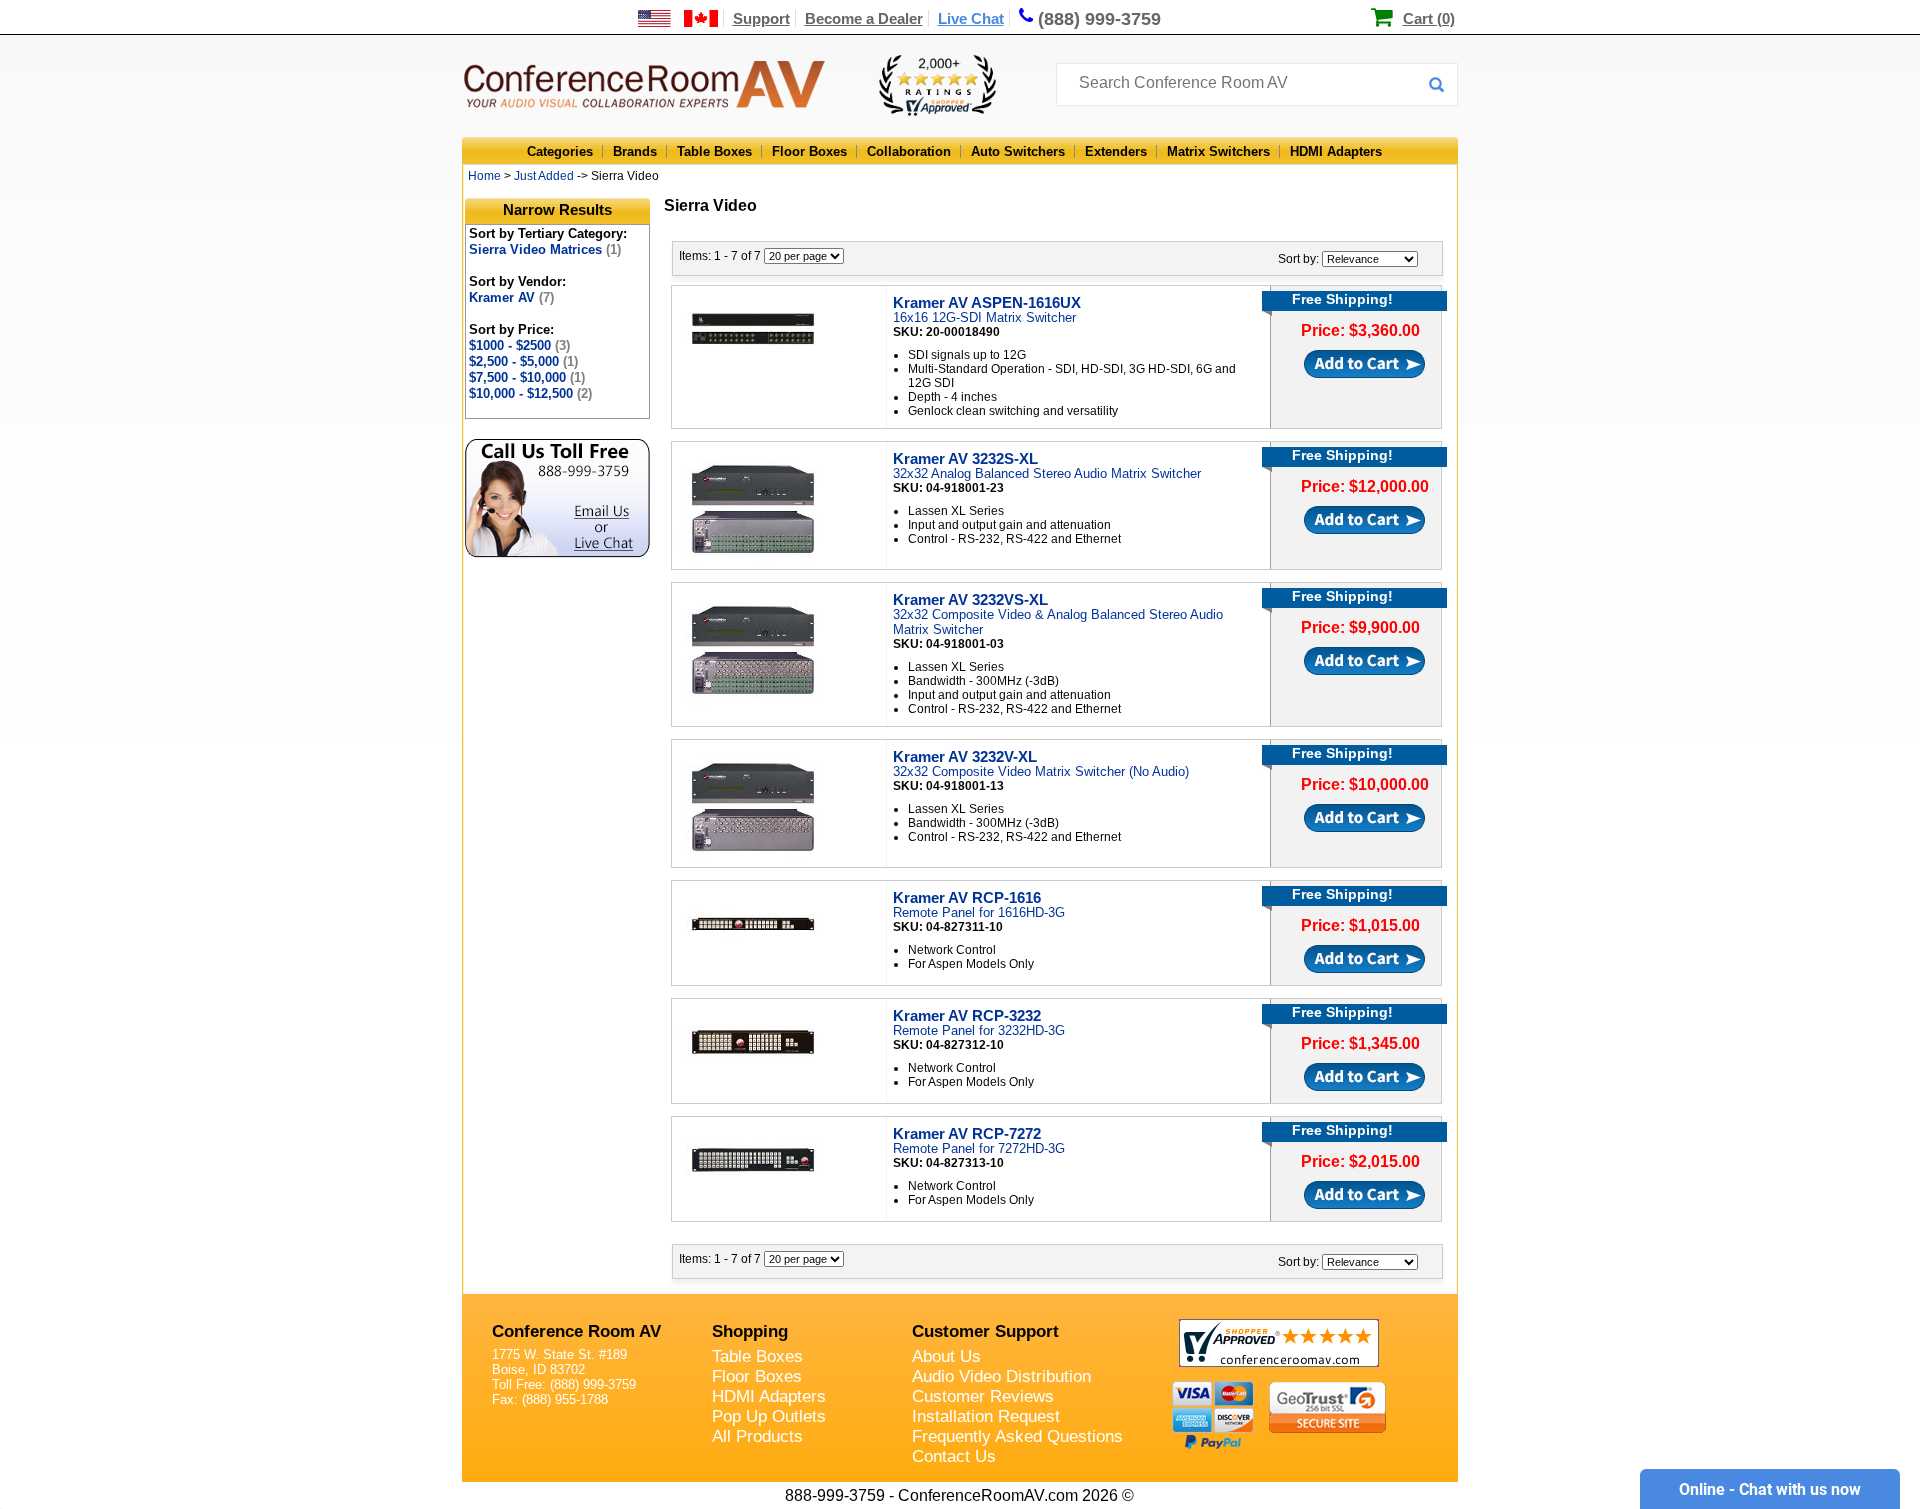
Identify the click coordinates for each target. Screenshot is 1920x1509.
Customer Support (985, 1331)
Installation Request (986, 1416)
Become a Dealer (864, 18)
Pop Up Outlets (769, 1416)
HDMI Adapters (1336, 151)
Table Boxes (714, 151)
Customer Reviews (983, 1396)
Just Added (544, 176)
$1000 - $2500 (519, 345)
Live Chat (971, 18)
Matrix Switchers (1218, 151)
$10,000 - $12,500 (530, 393)
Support (761, 18)
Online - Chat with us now (1770, 1489)
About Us (946, 1356)
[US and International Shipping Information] (678, 18)
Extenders (1116, 151)
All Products (757, 1436)
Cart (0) (1429, 18)
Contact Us (954, 1456)
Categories (560, 151)
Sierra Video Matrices (545, 249)
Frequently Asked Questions (1017, 1436)
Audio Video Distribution (1001, 1376)
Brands (635, 151)
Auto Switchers (1018, 151)
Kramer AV (511, 297)
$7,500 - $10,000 (527, 377)
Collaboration (909, 151)
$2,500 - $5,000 (523, 361)
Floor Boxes (809, 151)
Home (484, 176)
